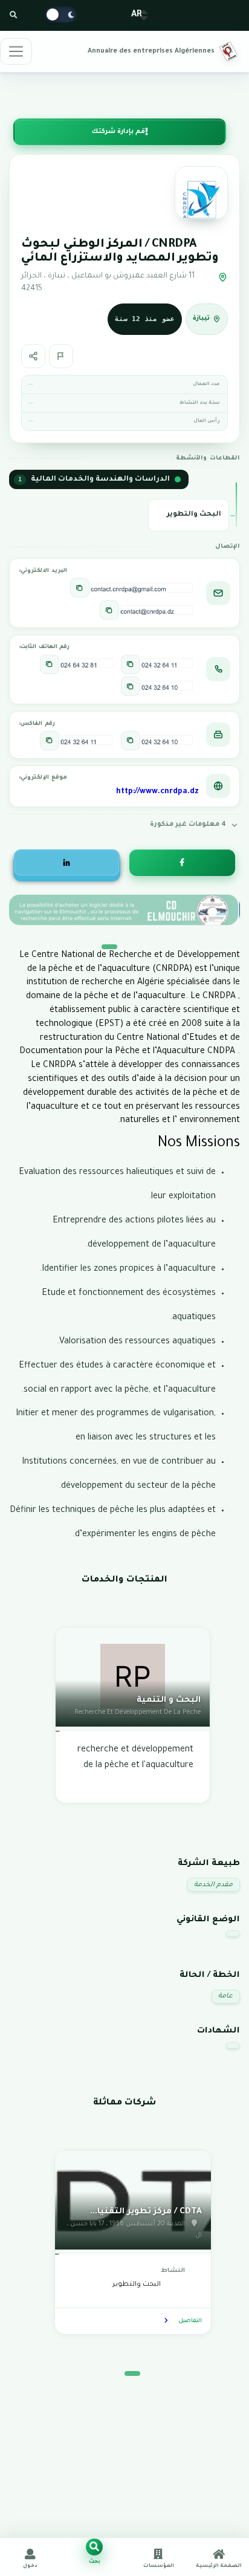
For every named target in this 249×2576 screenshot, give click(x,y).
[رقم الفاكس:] (131, 741)
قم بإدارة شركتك (118, 132)
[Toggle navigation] (16, 51)
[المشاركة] (33, 356)
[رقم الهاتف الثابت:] (131, 664)
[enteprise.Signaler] (61, 356)
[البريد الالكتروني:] (80, 588)
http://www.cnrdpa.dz (157, 792)
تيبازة (201, 319)
